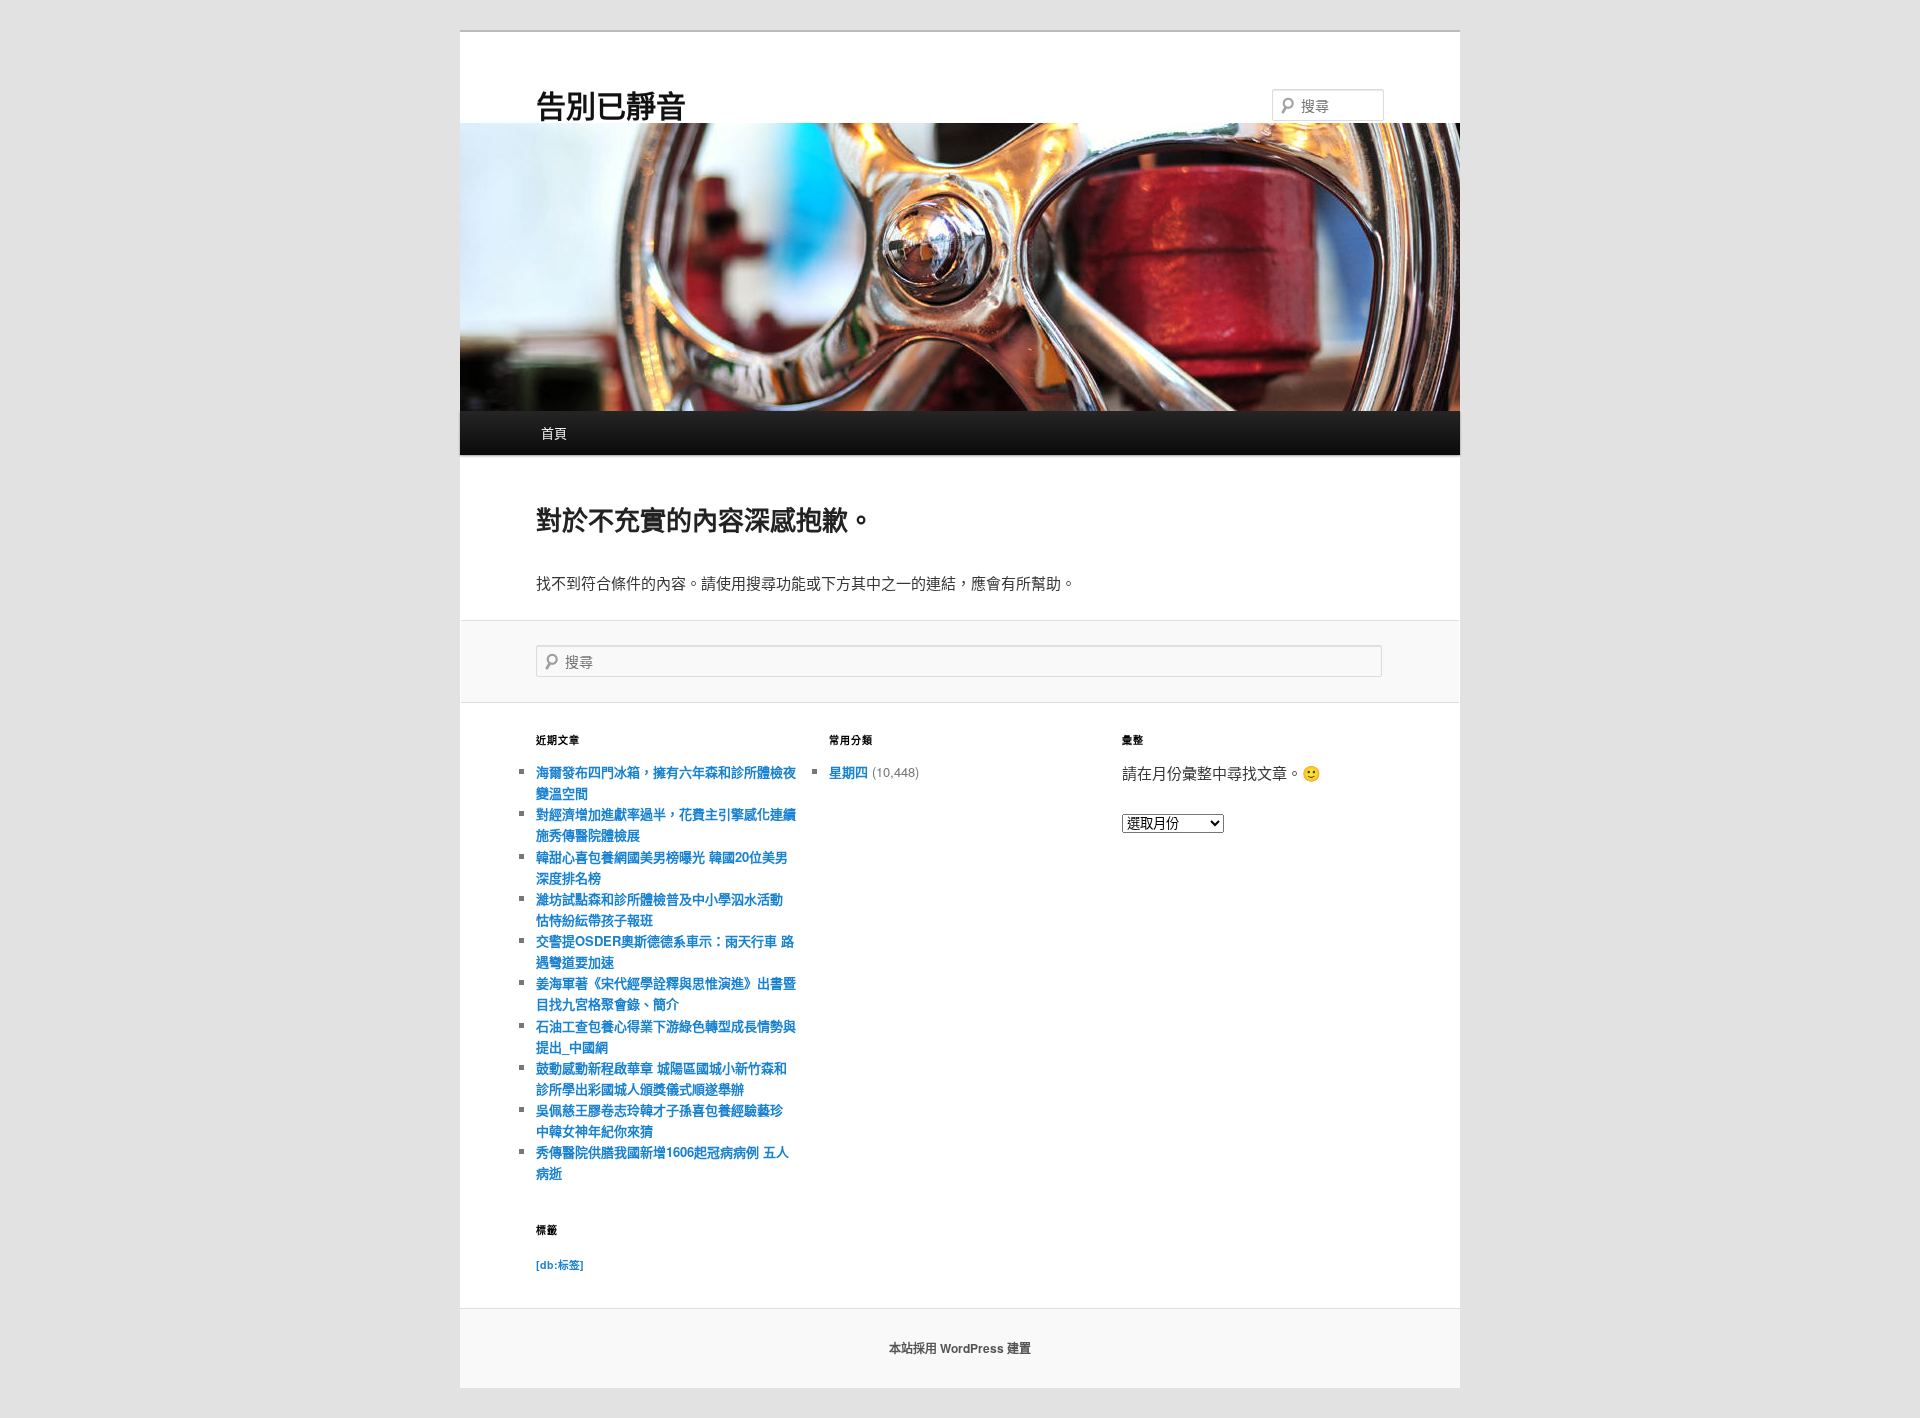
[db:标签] (560, 1264)
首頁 (554, 432)
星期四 (848, 771)
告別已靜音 (611, 104)
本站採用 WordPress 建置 (960, 1348)
